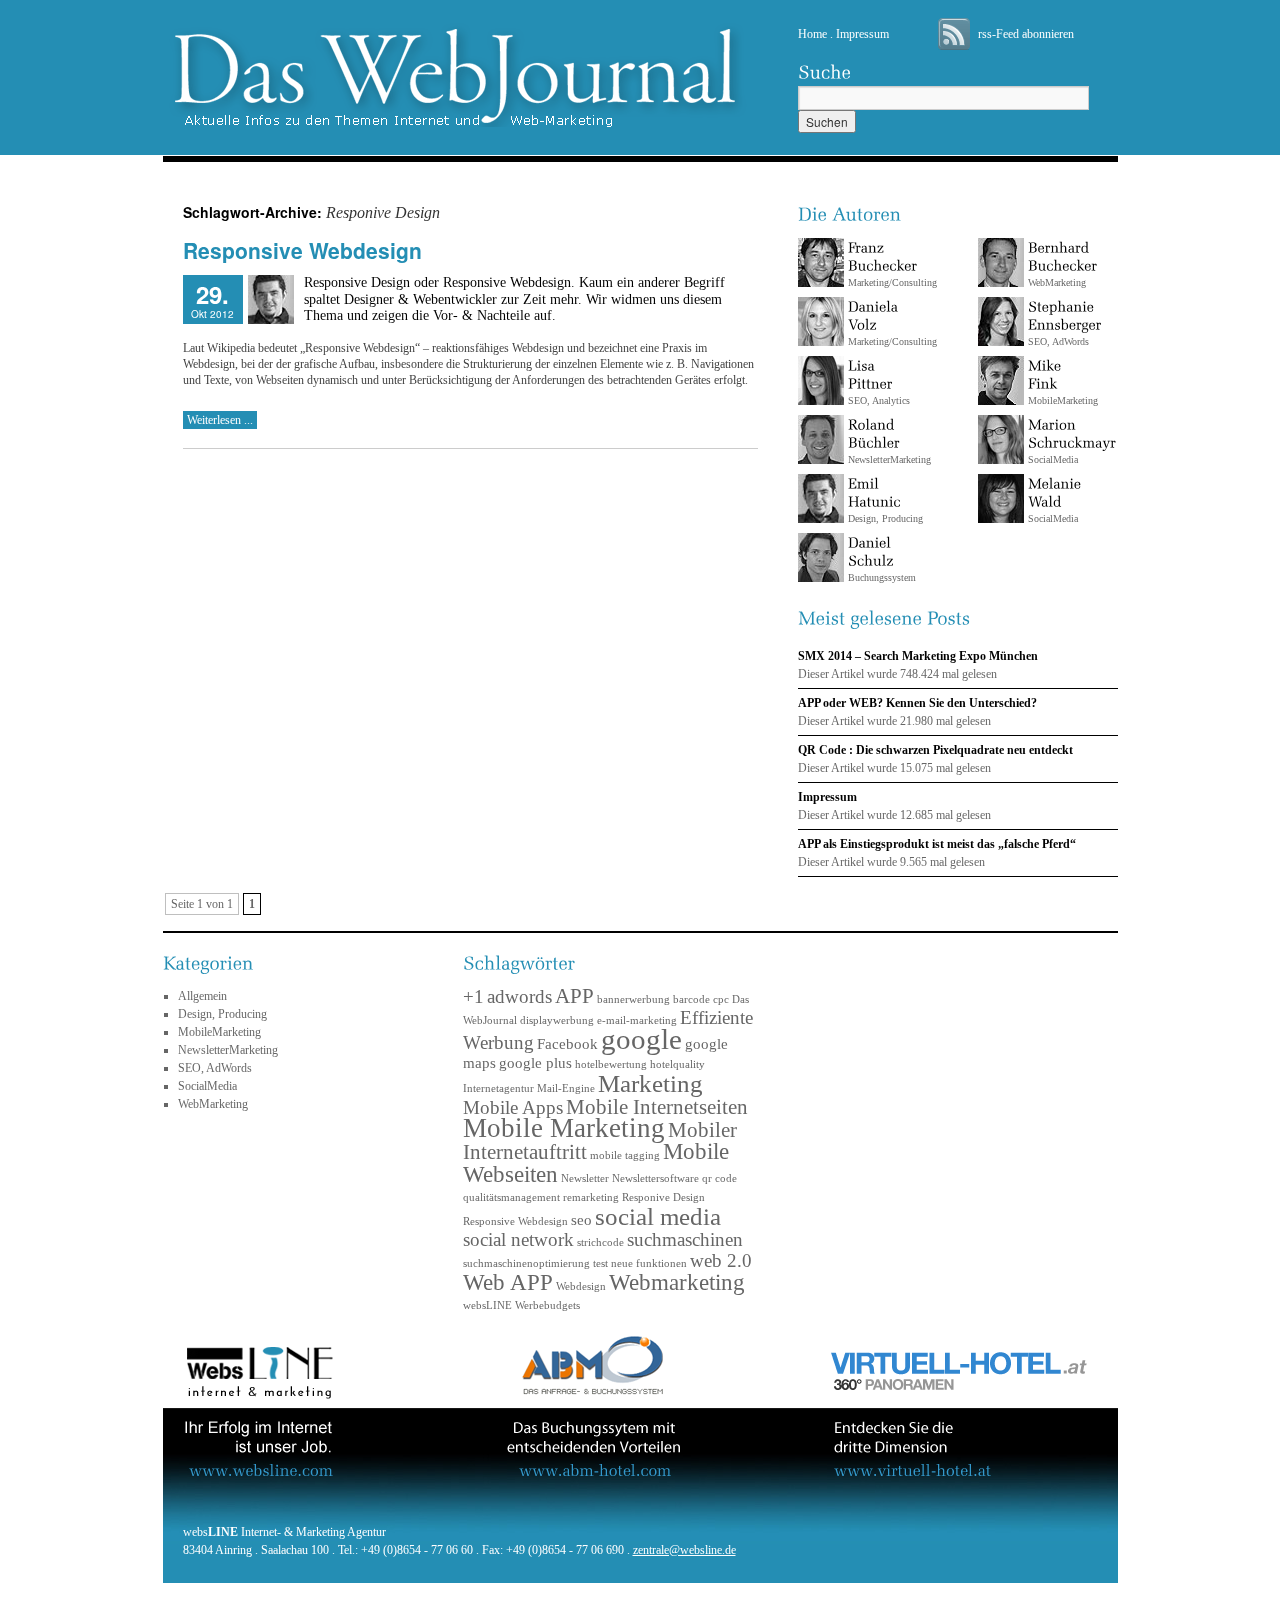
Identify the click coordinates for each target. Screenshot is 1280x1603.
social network (518, 1239)
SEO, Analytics (879, 391)
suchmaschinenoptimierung (526, 1263)
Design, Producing (885, 509)
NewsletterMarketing (889, 450)
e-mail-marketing (637, 1020)
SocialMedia (1053, 450)
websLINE (487, 1305)
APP (574, 996)
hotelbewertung (611, 1064)
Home (812, 34)
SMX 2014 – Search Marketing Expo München (918, 656)
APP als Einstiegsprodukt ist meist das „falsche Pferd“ (937, 844)
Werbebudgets (547, 1305)
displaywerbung (557, 1020)
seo (581, 1219)
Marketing (650, 1083)
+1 (473, 996)
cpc (721, 999)
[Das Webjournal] (640, 74)
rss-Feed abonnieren (1026, 34)
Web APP (508, 1282)
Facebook (567, 1043)
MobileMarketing (219, 1032)
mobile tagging (625, 1155)
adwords (519, 996)
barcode (691, 999)
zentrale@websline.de (684, 1550)
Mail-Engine (566, 1088)
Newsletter (585, 1178)
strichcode (600, 1242)
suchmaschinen (685, 1239)
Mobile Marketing (564, 1128)
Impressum (862, 34)
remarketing (591, 1197)
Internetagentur (498, 1088)
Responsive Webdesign (302, 250)
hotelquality (677, 1064)
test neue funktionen (640, 1263)
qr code (719, 1178)
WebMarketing (1057, 273)
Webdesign (581, 1286)
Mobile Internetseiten (657, 1107)
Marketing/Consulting (892, 273)
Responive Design (663, 1197)
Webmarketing (677, 1282)
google (641, 1039)
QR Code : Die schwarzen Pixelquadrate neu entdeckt (935, 750)
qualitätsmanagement (511, 1197)
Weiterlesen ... (220, 420)
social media (658, 1216)
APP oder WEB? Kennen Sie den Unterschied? (917, 703)
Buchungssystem (882, 568)
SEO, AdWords (1058, 332)
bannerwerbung (633, 999)
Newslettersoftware (655, 1178)
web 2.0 (721, 1260)
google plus (535, 1062)
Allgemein (202, 996)
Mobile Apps (513, 1107)
